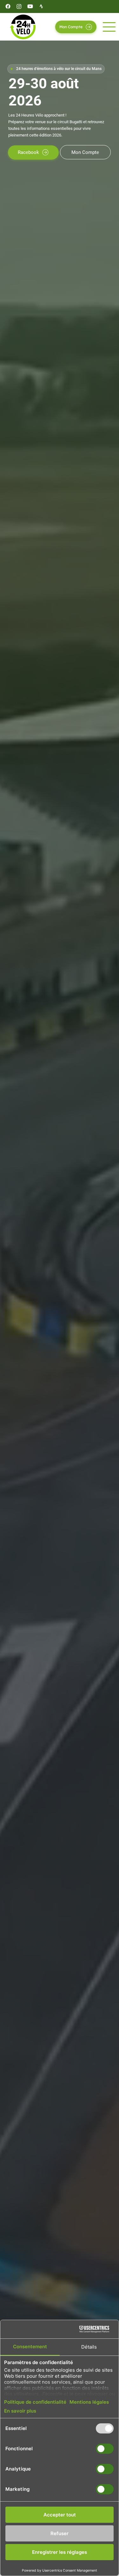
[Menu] (109, 27)
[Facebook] (8, 6)
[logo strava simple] (41, 6)
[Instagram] (19, 6)
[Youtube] (30, 6)
